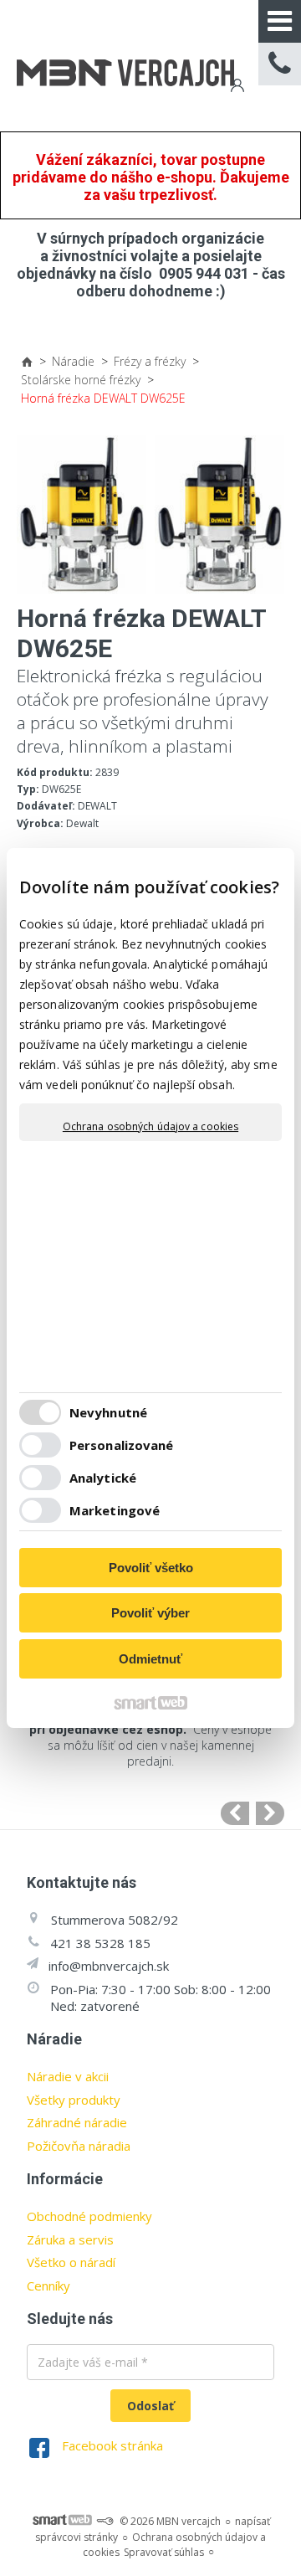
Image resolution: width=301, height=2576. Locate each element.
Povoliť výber (150, 1613)
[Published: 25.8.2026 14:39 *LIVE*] (105, 2521)
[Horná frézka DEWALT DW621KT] (270, 1813)
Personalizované (122, 1445)
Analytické (103, 1478)
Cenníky (48, 2285)
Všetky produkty (74, 2100)
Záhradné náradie (77, 2122)
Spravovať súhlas (164, 2552)
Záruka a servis (70, 2239)
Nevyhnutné (108, 1412)
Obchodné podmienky (89, 2216)
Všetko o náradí (71, 2262)
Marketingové (115, 1510)
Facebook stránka (112, 2445)
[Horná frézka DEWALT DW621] (235, 1813)
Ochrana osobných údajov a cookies (150, 1127)
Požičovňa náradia (79, 2146)
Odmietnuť (150, 1659)
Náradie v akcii (68, 2076)
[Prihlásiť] (236, 87)
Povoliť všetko (151, 1568)
